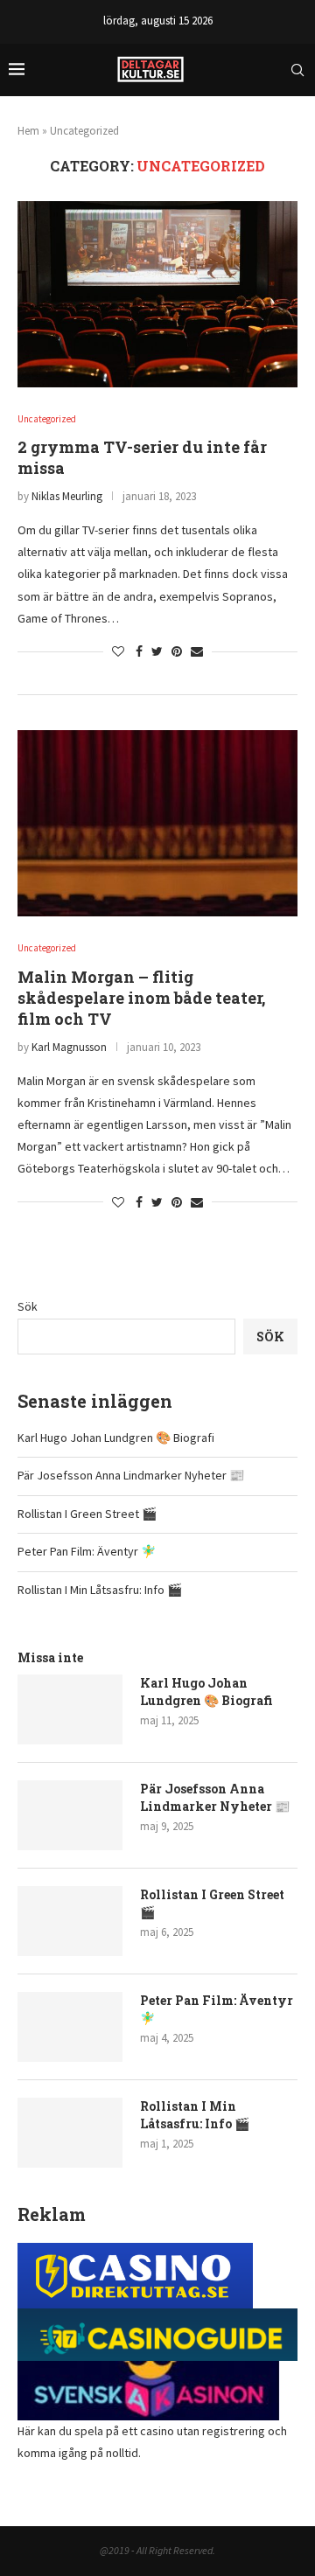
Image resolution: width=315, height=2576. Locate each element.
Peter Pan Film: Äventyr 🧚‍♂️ (87, 1551)
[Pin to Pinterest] (177, 651)
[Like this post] (118, 651)
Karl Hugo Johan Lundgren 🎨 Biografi (116, 1438)
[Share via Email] (197, 651)
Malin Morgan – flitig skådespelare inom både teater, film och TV (141, 998)
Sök (28, 1306)
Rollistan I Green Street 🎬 (87, 1514)
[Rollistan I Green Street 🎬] (70, 1921)
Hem (28, 131)
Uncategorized (47, 419)
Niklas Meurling (67, 496)
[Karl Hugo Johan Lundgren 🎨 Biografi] (70, 1709)
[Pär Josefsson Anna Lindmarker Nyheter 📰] (70, 1815)
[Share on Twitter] (157, 651)
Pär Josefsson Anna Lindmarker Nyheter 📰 (131, 1475)
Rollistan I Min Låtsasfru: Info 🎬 (100, 1590)
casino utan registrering (203, 2431)
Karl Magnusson (69, 1047)
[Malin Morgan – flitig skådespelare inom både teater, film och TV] (157, 823)
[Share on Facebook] (139, 651)
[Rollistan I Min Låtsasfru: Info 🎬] (70, 2133)
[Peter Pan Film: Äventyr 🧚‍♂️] (70, 2027)
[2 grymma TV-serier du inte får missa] (157, 294)
